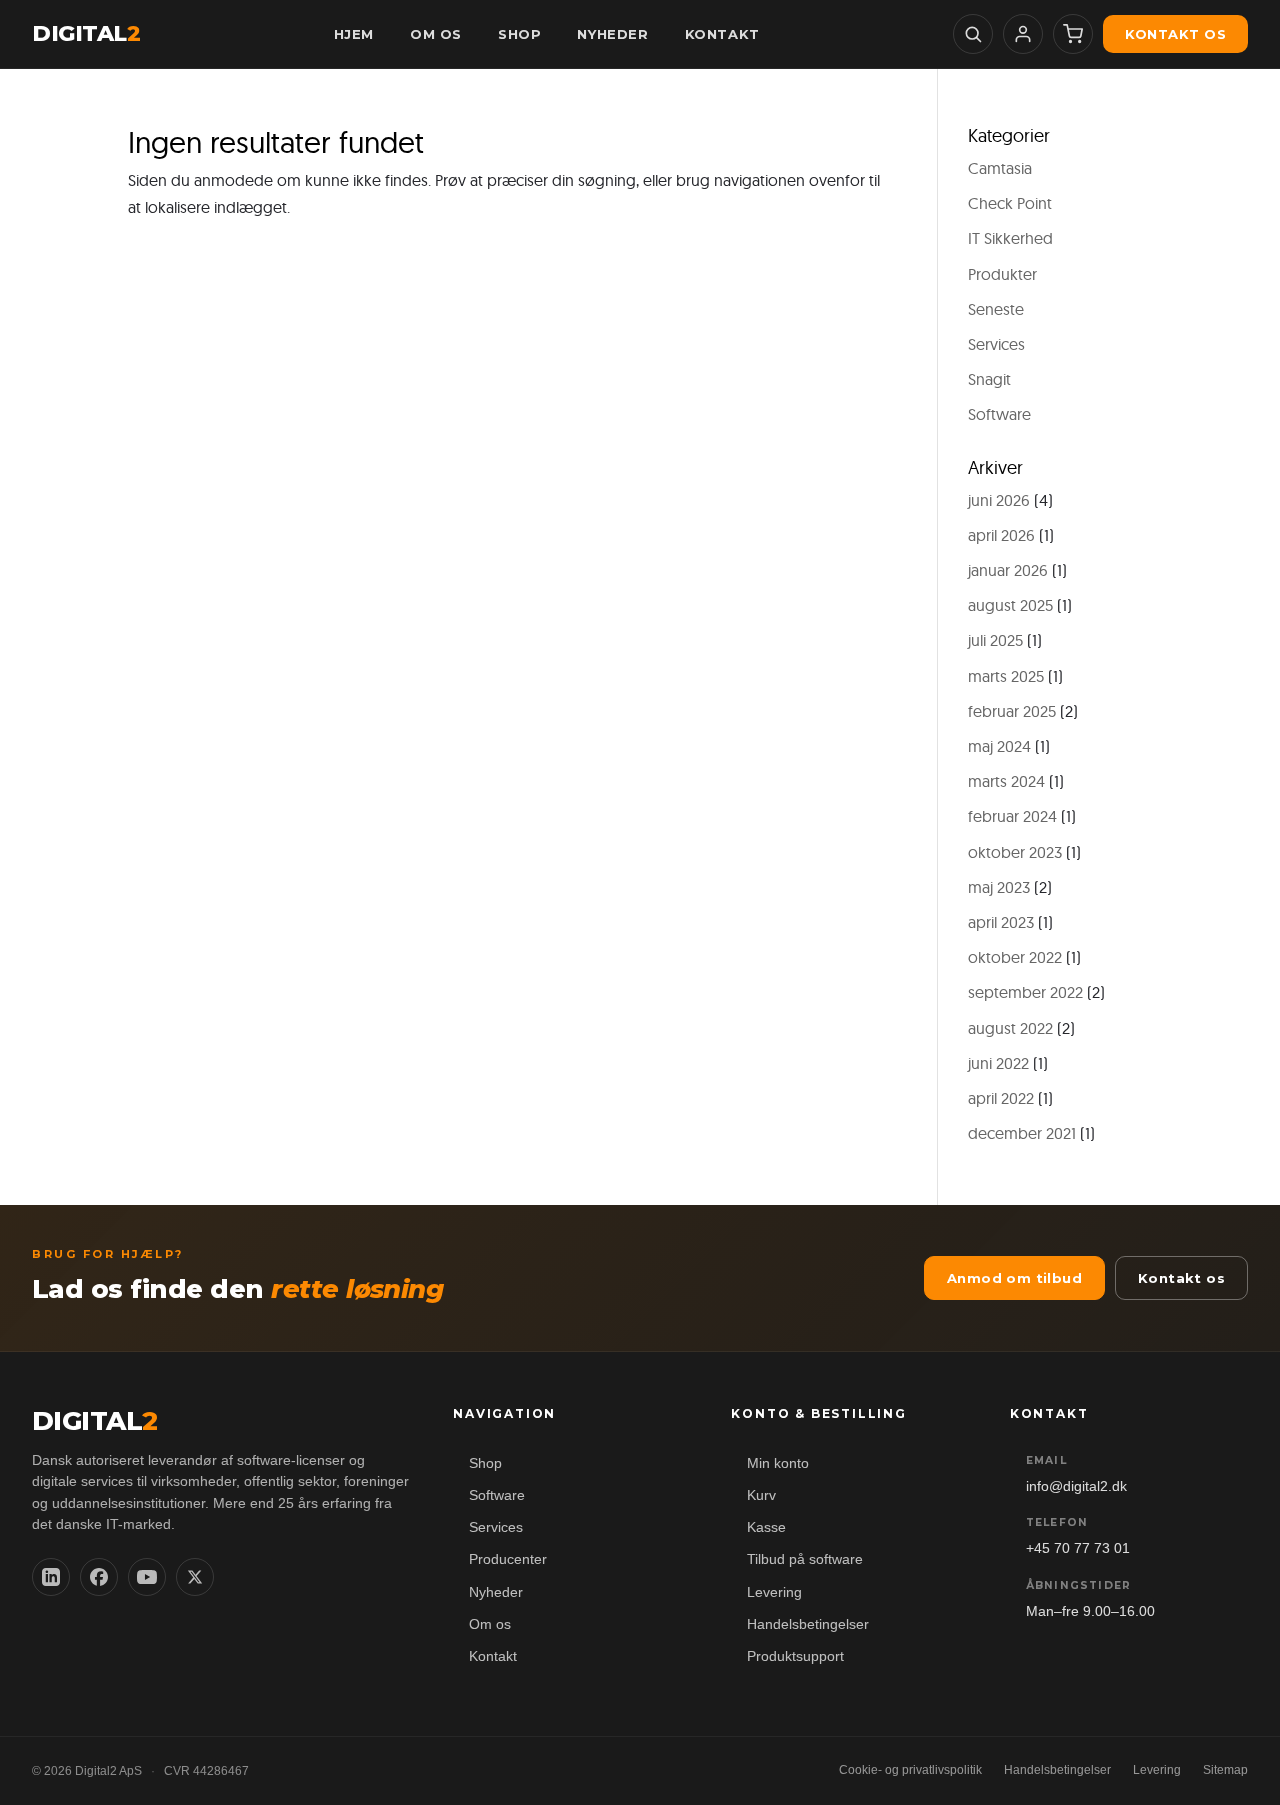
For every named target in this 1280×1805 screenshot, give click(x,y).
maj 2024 (999, 746)
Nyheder (496, 1592)
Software (999, 414)
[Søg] (973, 34)
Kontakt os (1175, 34)
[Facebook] (99, 1577)
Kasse (766, 1527)
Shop (485, 1463)
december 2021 (1022, 1133)
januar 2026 (1008, 570)
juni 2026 (999, 500)
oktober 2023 (1015, 852)
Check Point (1010, 203)
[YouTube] (147, 1577)
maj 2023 (999, 887)
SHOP (519, 34)
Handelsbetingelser (808, 1624)
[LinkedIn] (51, 1577)
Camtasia (1000, 168)
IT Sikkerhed (1010, 238)
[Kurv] (1073, 34)
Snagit (989, 379)
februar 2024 (1012, 816)
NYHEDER (612, 34)
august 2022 (1010, 1028)
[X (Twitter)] (195, 1577)
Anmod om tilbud (1014, 1278)
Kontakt (493, 1656)
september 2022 (1025, 992)
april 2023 (1001, 922)
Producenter (508, 1559)
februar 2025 (1012, 711)
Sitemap (1225, 1770)
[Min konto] (1023, 34)
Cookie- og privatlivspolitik (910, 1770)
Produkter (1002, 274)
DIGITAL (86, 34)
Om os (490, 1624)
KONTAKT (722, 34)
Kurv (761, 1495)
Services (996, 344)
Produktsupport (795, 1656)
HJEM (354, 34)
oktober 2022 (1015, 957)
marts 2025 (1006, 676)
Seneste (996, 309)
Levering (774, 1592)
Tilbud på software (805, 1559)
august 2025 (1010, 605)
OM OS (436, 34)
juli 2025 (995, 640)
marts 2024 (1006, 781)
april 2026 (1001, 535)
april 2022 (1001, 1098)
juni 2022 (998, 1063)
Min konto (778, 1463)
